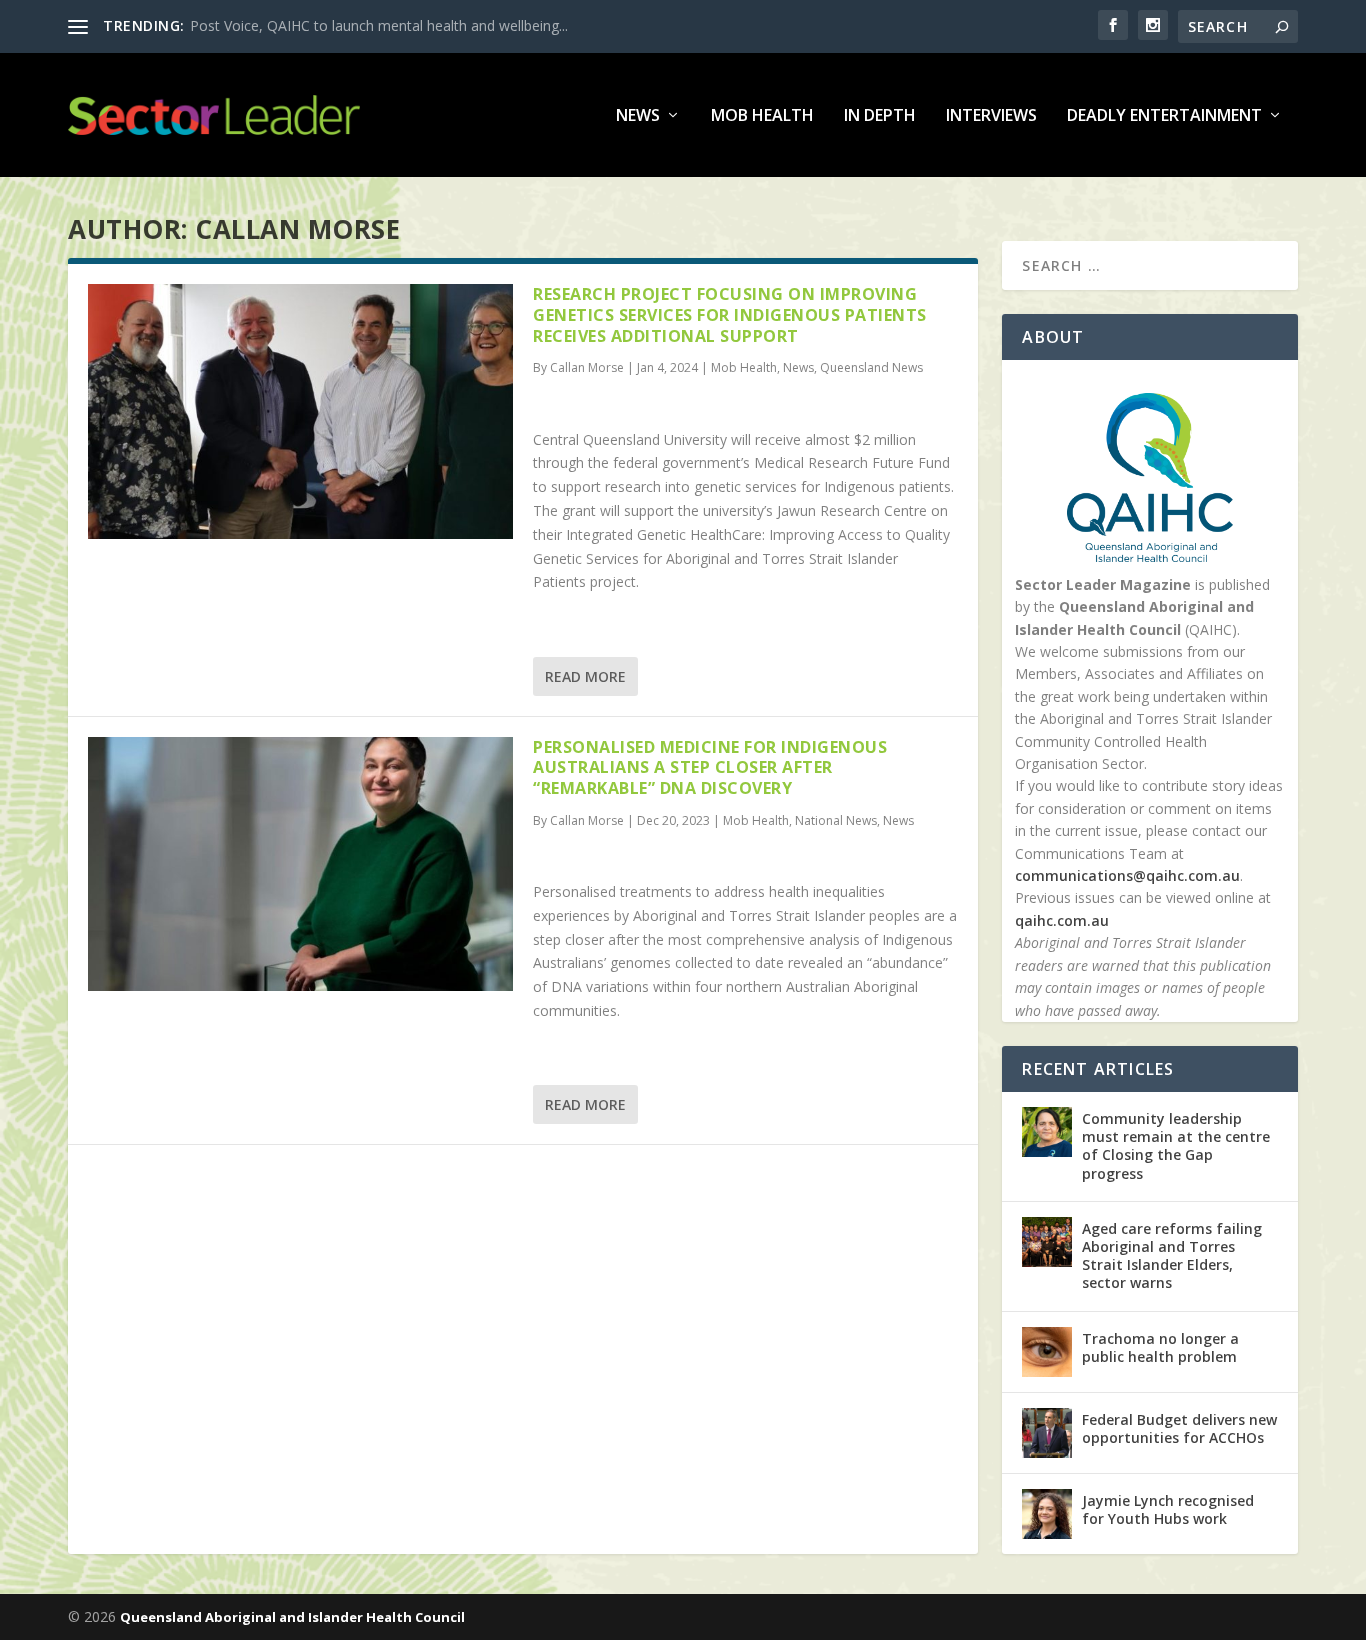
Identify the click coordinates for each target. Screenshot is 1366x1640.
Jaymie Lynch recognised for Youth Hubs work (1168, 1509)
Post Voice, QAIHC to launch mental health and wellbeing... (379, 25)
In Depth (880, 116)
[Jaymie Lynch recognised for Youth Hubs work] (1047, 1514)
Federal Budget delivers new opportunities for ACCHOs (1179, 1428)
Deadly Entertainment (1164, 116)
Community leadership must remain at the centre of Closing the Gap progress (1176, 1146)
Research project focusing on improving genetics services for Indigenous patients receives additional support (730, 315)
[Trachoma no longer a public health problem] (1047, 1352)
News (638, 116)
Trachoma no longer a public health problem (1160, 1347)
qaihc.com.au (1062, 920)
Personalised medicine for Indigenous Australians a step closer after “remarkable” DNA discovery (710, 768)
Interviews (991, 116)
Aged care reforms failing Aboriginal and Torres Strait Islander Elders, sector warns (1172, 1256)
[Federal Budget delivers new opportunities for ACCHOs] (1047, 1433)
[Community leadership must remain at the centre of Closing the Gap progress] (1047, 1132)
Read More (585, 676)
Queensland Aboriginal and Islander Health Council (292, 1617)
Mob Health (762, 116)
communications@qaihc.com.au (1127, 875)
